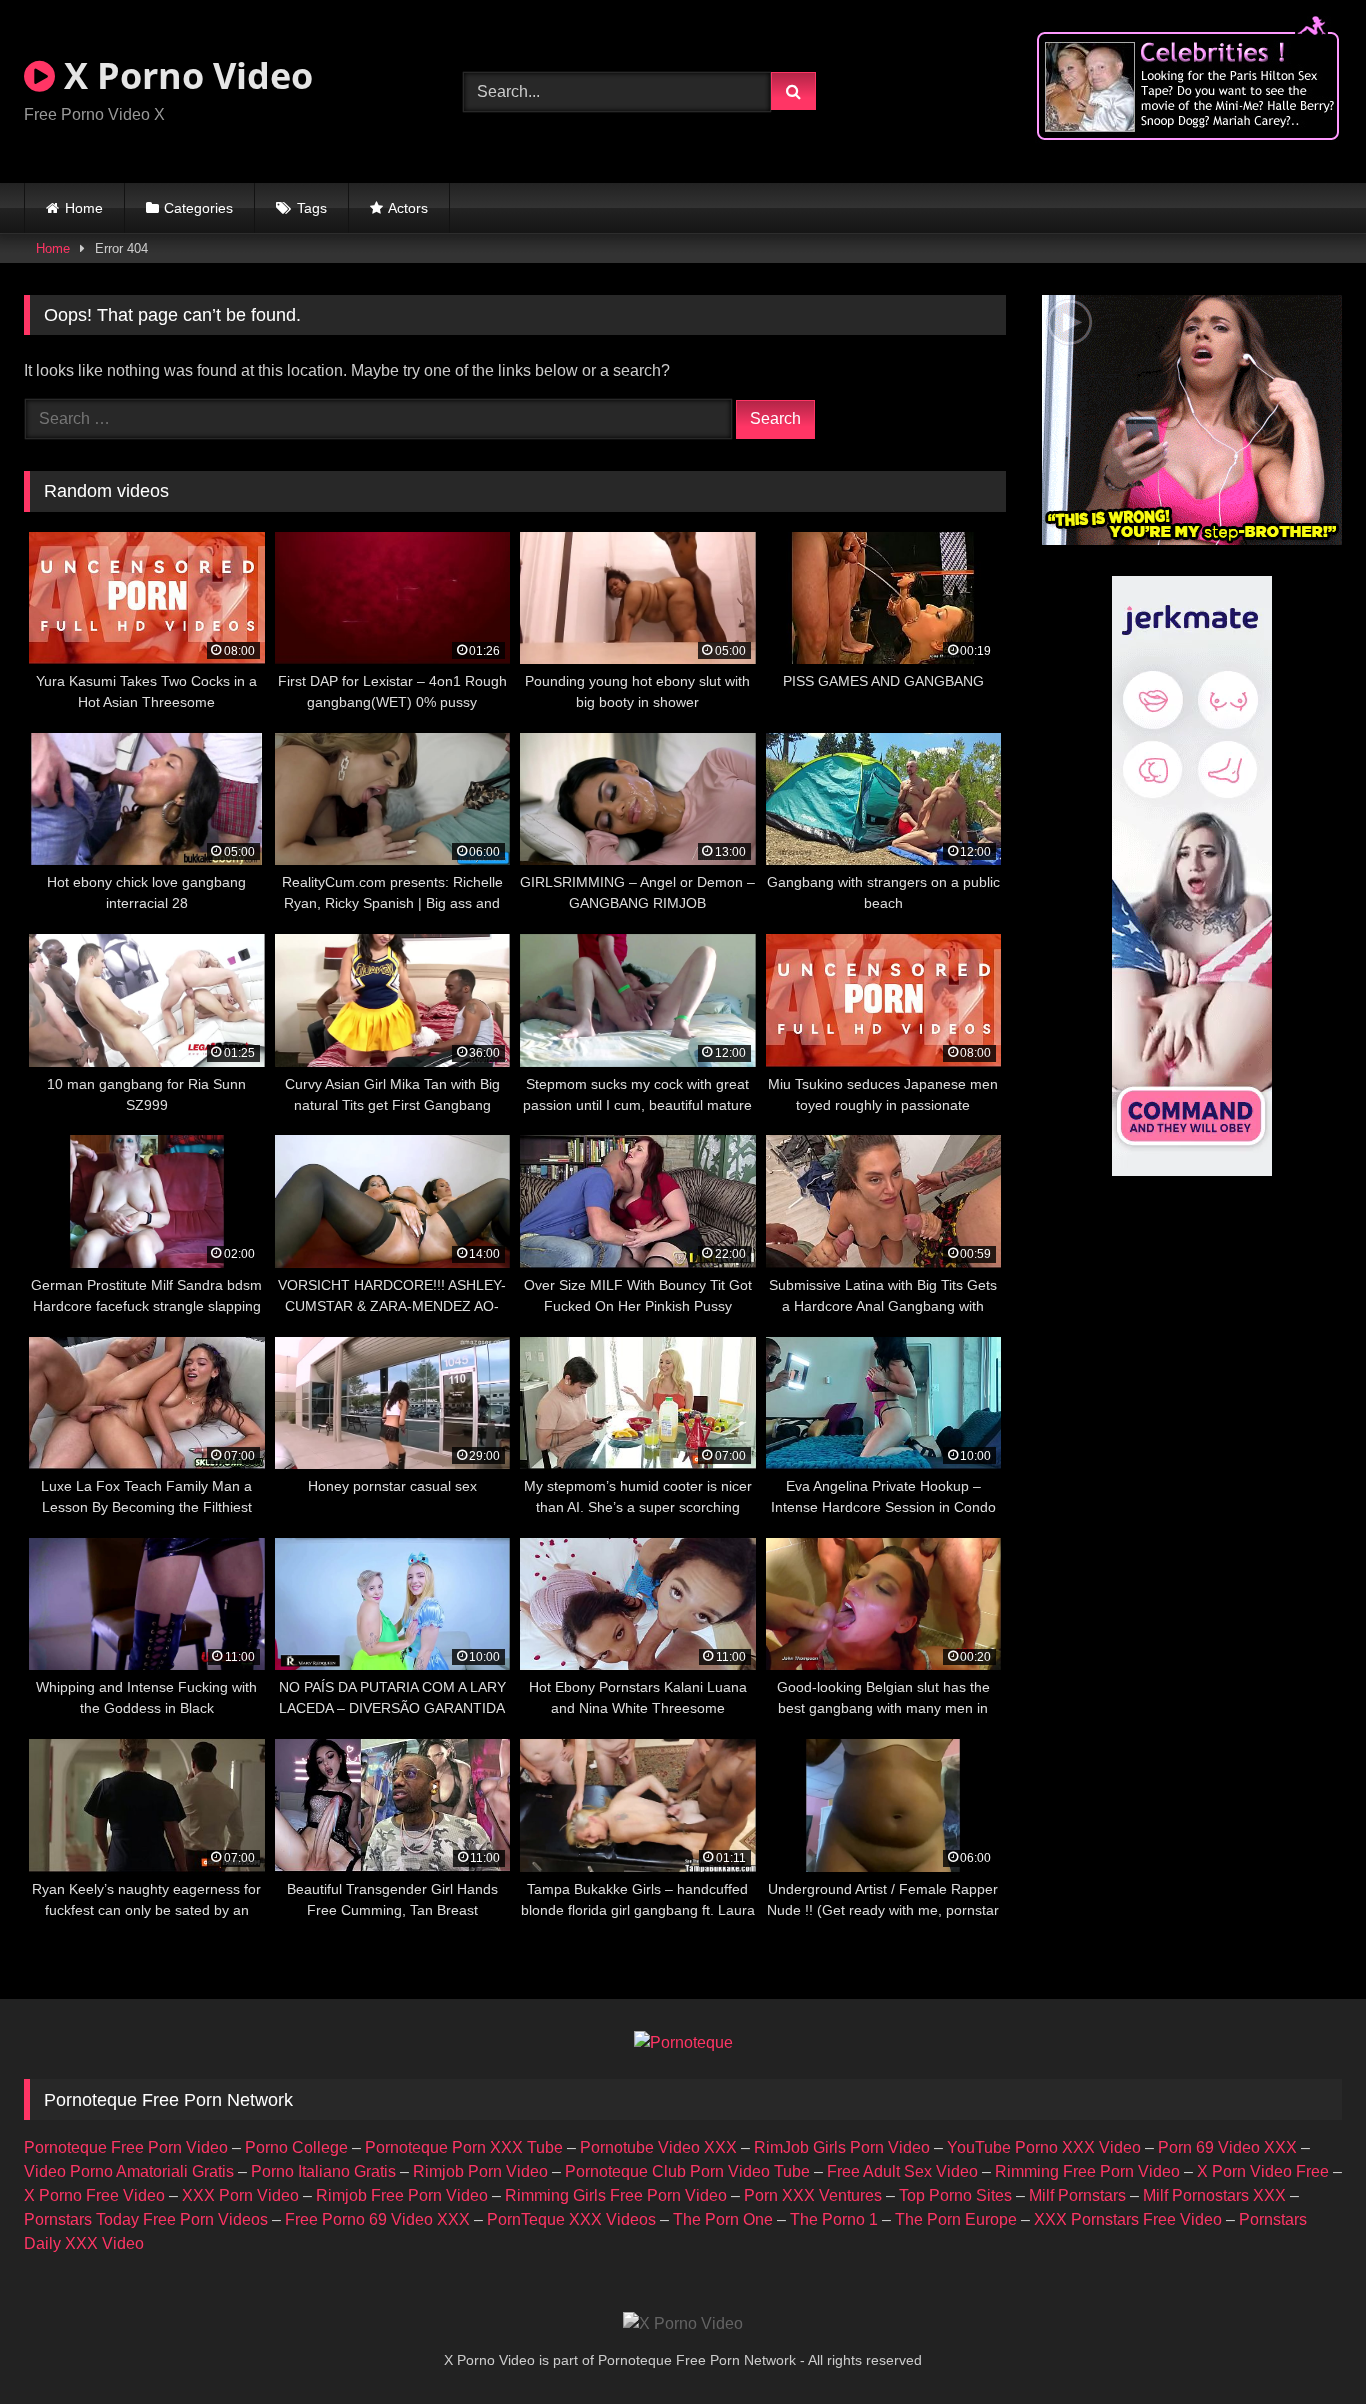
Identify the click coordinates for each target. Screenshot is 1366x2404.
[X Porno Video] (683, 2324)
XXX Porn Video (240, 2195)
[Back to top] (1304, 2344)
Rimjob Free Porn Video (402, 2195)
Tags (312, 208)
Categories (198, 208)
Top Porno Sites (955, 2195)
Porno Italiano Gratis (323, 2171)
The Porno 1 (834, 2219)
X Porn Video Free (1263, 2171)
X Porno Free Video (94, 2195)
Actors (408, 208)
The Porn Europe (956, 2219)
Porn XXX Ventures (813, 2195)
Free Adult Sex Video (902, 2171)
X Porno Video (184, 75)
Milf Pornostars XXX (1214, 2195)
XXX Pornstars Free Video (1128, 2219)
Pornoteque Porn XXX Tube (464, 2147)
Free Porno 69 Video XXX (377, 2219)
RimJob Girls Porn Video (842, 2147)
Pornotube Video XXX (658, 2147)
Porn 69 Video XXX (1227, 2147)
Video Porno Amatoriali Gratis (129, 2171)
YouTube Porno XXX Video (1044, 2147)
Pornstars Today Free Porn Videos (146, 2219)
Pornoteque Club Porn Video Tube (687, 2171)
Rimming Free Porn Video (1087, 2171)
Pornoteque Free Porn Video (126, 2147)
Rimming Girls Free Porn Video (616, 2195)
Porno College (296, 2147)
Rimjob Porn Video (480, 2171)
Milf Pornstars (1077, 2195)
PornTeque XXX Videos (571, 2219)
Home (84, 208)
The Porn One (723, 2219)
